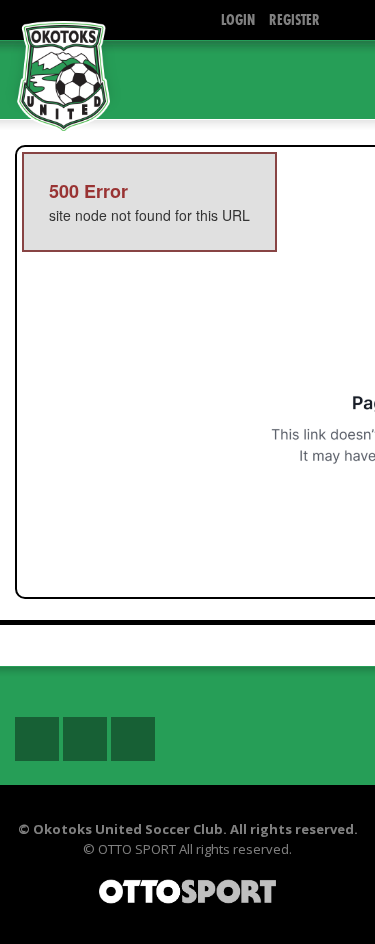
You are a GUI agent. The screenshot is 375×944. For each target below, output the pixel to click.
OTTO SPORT (137, 849)
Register (294, 19)
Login (238, 19)
